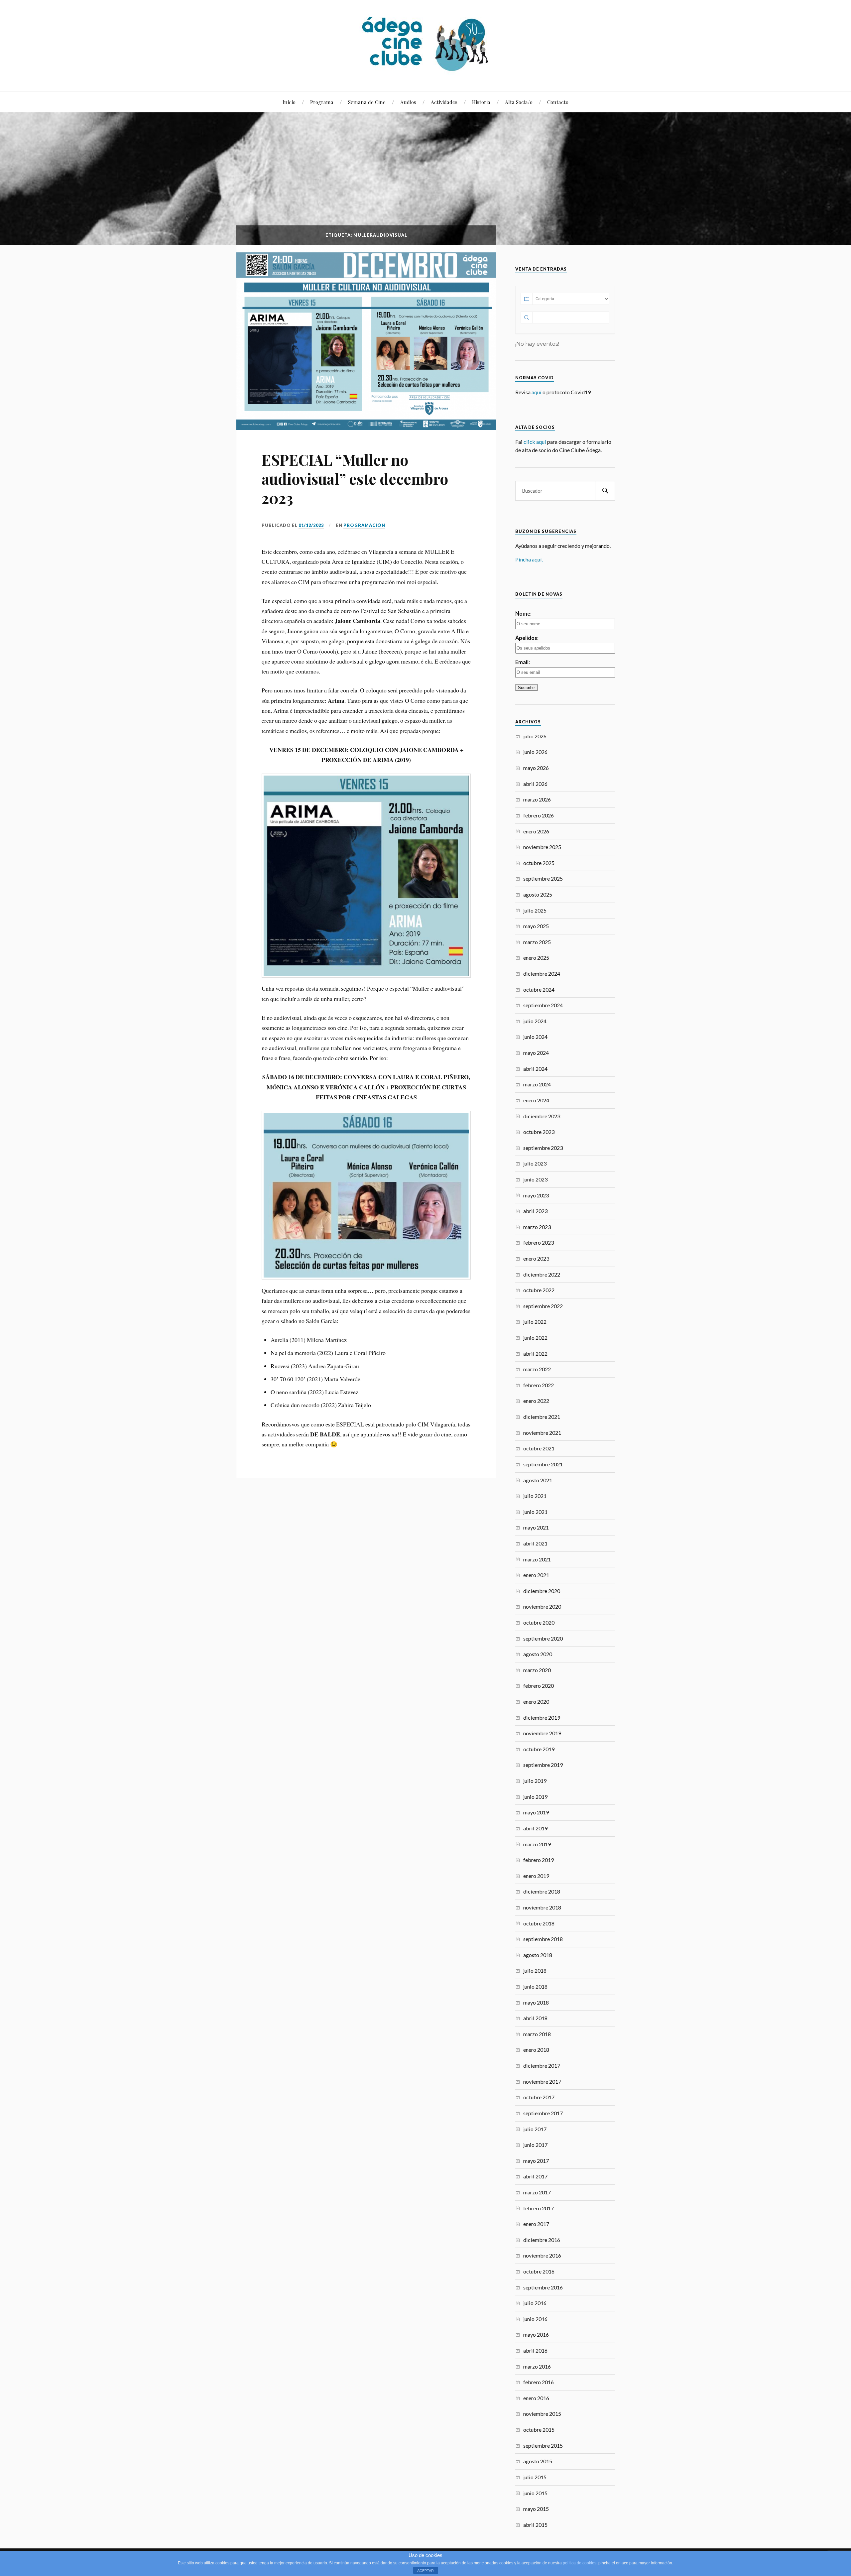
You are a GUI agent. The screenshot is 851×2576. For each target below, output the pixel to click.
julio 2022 (535, 1322)
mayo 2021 (536, 1527)
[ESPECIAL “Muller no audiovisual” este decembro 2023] (366, 338)
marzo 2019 (537, 1844)
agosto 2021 (538, 1480)
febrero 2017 (539, 2208)
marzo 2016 (537, 2366)
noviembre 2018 (542, 1907)
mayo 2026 (536, 768)
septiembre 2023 (543, 1148)
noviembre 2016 (542, 2255)
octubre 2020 (539, 1622)
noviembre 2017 (542, 2082)
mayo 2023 (536, 1195)
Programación (364, 525)
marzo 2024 (537, 1084)
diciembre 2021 (542, 1417)
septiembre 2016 (543, 2287)
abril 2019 (535, 1828)
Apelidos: (527, 638)
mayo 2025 (536, 926)
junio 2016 (535, 2319)
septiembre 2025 (543, 878)
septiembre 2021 (543, 1464)
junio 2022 (535, 1338)
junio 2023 (535, 1179)
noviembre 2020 (542, 1606)
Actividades (444, 102)
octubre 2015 (539, 2430)
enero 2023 (536, 1258)
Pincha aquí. (529, 559)
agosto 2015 (538, 2461)
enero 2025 (536, 958)
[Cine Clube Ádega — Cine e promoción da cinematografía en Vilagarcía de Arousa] (425, 45)
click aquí (535, 442)
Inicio (289, 102)
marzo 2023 (537, 1227)
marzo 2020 (537, 1670)
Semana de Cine (367, 102)
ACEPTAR (425, 2571)
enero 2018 (536, 2050)
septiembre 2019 (543, 1765)
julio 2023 (535, 1163)
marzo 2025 (537, 942)
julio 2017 (535, 2129)
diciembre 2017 (542, 2066)
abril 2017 (535, 2176)
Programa (322, 102)
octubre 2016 (539, 2271)
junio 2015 (535, 2493)
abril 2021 (535, 1543)
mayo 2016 (536, 2334)
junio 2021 (535, 1512)
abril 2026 (535, 784)
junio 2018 (535, 1986)
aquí (537, 392)
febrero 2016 (539, 2382)
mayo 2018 (536, 2002)
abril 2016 (535, 2350)
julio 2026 (535, 736)
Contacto (558, 102)
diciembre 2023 (542, 1116)
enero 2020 (536, 1702)
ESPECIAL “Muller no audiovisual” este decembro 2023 (355, 479)
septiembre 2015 (543, 2446)
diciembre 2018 (542, 1891)
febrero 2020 (539, 1686)
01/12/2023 (311, 525)
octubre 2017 (539, 2097)
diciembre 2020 (542, 1591)
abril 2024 (535, 1069)
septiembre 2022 (543, 1306)
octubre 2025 (539, 863)
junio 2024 (535, 1037)
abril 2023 (535, 1211)
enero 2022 (536, 1401)
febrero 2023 (539, 1242)
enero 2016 (536, 2398)
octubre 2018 (539, 1923)
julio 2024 (535, 1021)
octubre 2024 (539, 989)
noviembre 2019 (542, 1733)
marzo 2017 (537, 2192)
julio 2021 (535, 1496)
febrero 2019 (539, 1860)
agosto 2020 (538, 1654)
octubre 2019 (539, 1749)
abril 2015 (535, 2525)
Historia (481, 102)
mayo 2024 (536, 1053)
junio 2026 (535, 752)
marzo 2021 (537, 1559)
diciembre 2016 (542, 2240)
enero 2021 (536, 1575)
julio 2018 (535, 1970)
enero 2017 (536, 2224)
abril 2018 (535, 2018)
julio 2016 (535, 2303)
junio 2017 (535, 2145)
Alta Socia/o (519, 102)
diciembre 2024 (542, 974)
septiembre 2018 (543, 1939)
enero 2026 (536, 831)
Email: (523, 662)
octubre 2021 (539, 1448)
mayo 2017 (536, 2161)
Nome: (523, 613)
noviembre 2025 (542, 847)
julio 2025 (535, 910)
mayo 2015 (536, 2509)
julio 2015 (535, 2477)
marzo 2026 (537, 799)
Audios (408, 102)
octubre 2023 (539, 1132)
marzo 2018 (537, 2034)
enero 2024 (536, 1100)
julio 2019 (535, 1781)
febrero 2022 (539, 1385)
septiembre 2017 (543, 2113)
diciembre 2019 (542, 1717)
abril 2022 (535, 1353)
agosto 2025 (538, 894)
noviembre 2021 (542, 1433)
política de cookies (580, 2563)
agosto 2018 (538, 1955)
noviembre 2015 (542, 2414)
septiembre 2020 (543, 1638)
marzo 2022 (537, 1369)
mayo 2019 (536, 1812)
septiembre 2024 (543, 1005)
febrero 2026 (539, 815)
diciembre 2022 (542, 1274)
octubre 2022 (539, 1290)
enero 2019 (536, 1876)
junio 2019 (535, 1797)
